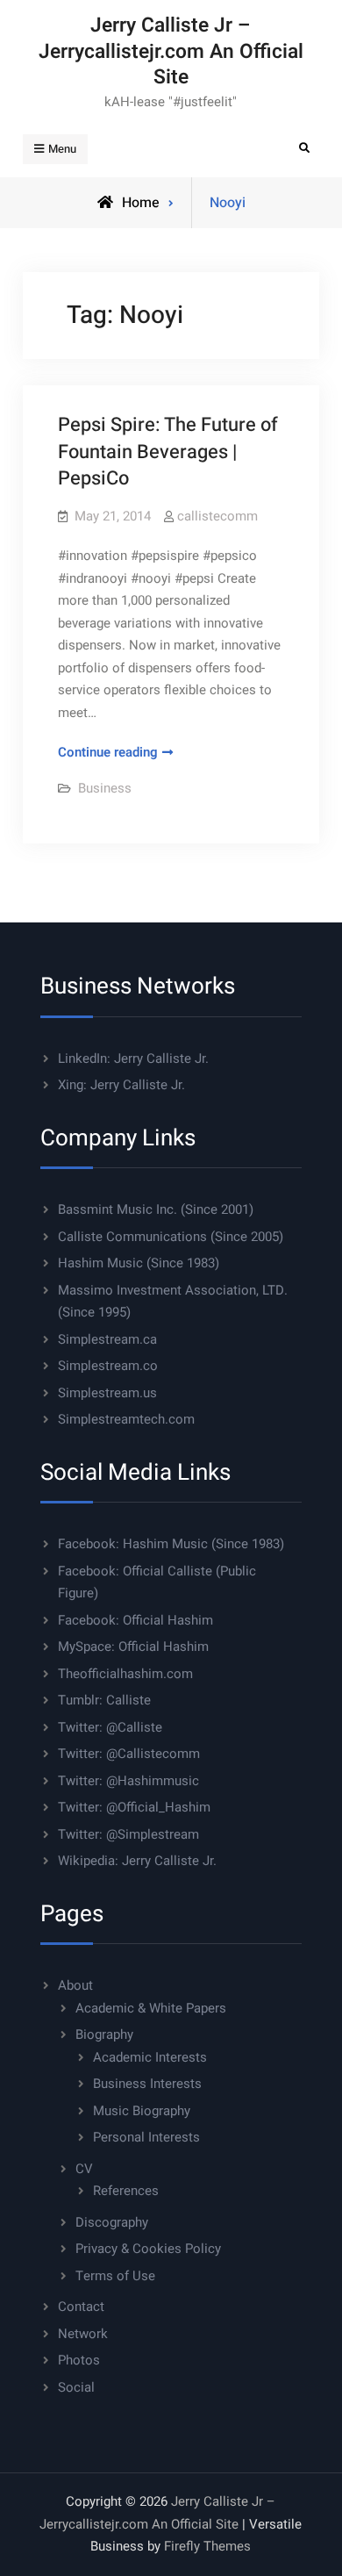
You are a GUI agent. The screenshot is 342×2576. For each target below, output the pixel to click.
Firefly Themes (207, 2546)
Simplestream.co (108, 1366)
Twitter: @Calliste (110, 1727)
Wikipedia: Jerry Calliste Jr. (137, 1861)
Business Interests (147, 2084)
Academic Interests (150, 2057)
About (75, 1985)
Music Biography (142, 2111)
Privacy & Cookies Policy (148, 2249)
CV (84, 2169)
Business (105, 788)
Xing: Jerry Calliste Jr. (121, 1085)
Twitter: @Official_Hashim (134, 1807)
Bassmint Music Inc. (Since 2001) (156, 1209)
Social (76, 2387)
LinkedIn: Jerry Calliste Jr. (133, 1058)
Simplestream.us (107, 1393)
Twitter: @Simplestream (128, 1834)
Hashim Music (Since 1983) (139, 1263)
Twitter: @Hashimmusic (128, 1781)
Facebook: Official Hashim (135, 1620)
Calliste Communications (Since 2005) (171, 1237)
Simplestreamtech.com (126, 1419)
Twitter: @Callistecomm (129, 1754)
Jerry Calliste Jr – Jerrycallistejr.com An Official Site (171, 51)
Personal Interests (146, 2137)
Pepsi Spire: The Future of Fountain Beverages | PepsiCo (168, 452)
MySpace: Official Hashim (133, 1647)
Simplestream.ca (107, 1339)
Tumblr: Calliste (104, 1700)
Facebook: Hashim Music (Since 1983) (171, 1544)
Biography (104, 2034)
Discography (112, 2222)
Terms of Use (115, 2276)
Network (83, 2334)
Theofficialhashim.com (125, 1674)
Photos (79, 2360)
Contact (81, 2307)
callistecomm (217, 516)
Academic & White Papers (151, 2008)
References (126, 2191)
